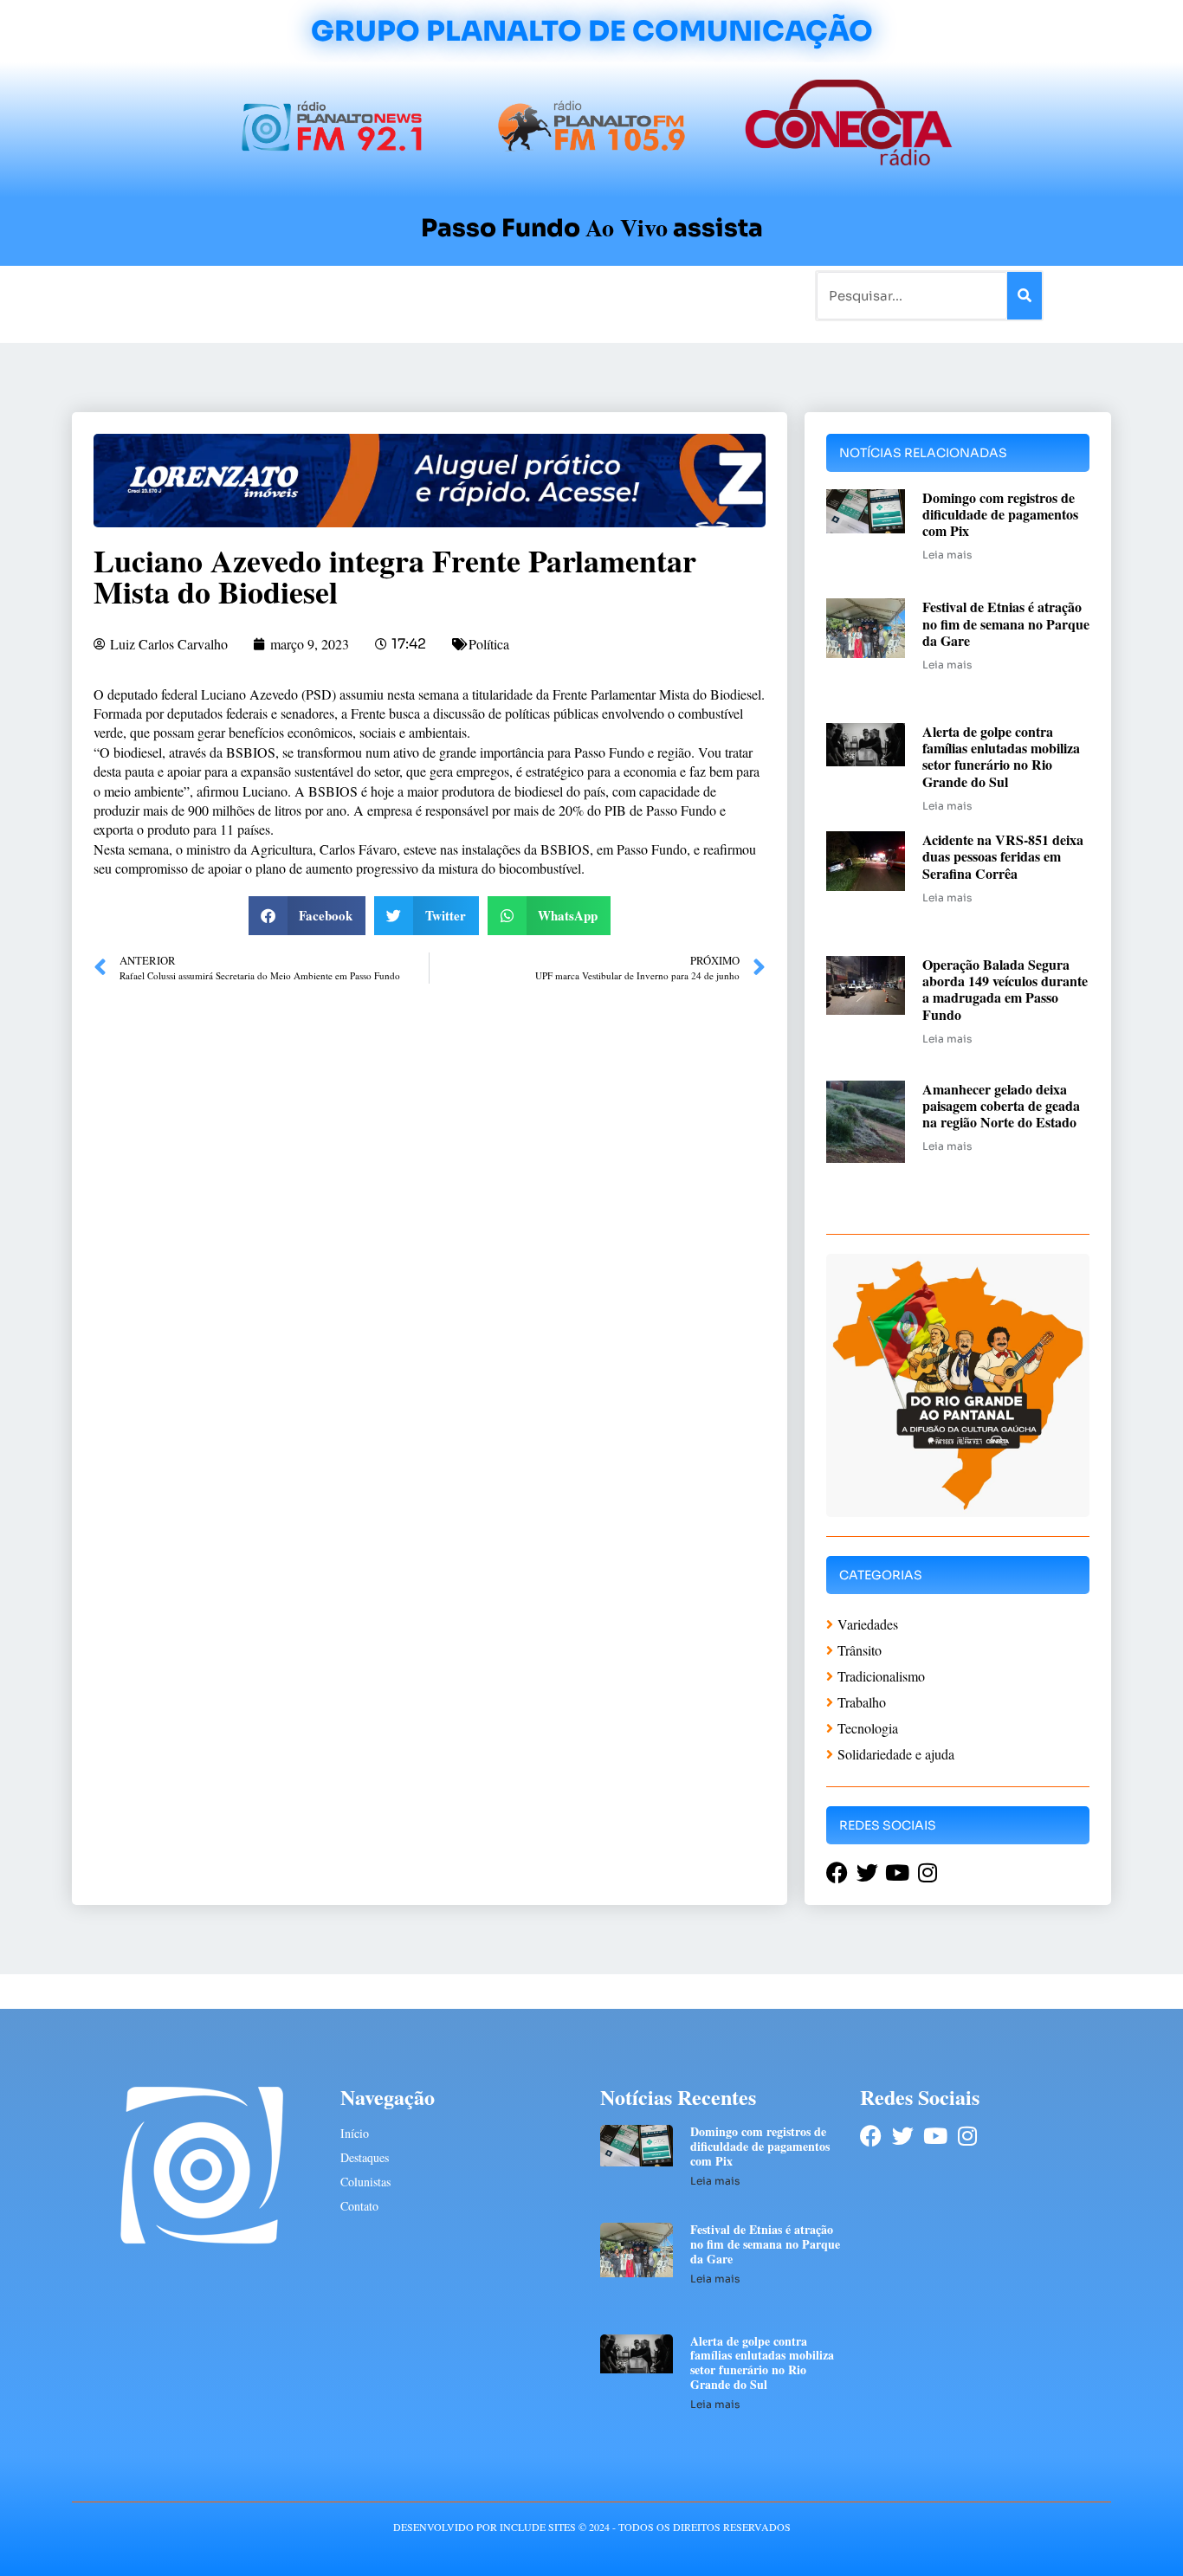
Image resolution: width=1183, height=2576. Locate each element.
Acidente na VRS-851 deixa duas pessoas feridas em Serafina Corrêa (1003, 856)
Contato (649, 295)
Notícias (204, 295)
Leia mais (947, 555)
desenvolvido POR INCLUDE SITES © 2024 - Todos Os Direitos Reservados (592, 2527)
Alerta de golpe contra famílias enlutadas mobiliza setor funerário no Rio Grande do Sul (1001, 756)
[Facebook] (871, 2136)
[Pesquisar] (1025, 296)
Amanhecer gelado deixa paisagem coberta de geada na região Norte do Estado (1001, 1105)
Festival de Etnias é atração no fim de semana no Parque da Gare (1006, 623)
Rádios (267, 295)
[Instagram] (967, 2136)
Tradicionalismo (356, 295)
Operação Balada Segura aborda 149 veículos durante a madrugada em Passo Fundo (1005, 989)
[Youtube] (935, 2136)
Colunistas (457, 295)
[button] (307, 916)
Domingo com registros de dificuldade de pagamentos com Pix (1000, 514)
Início (145, 295)
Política (489, 644)
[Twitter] (903, 2136)
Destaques (365, 2157)
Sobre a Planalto (557, 295)
